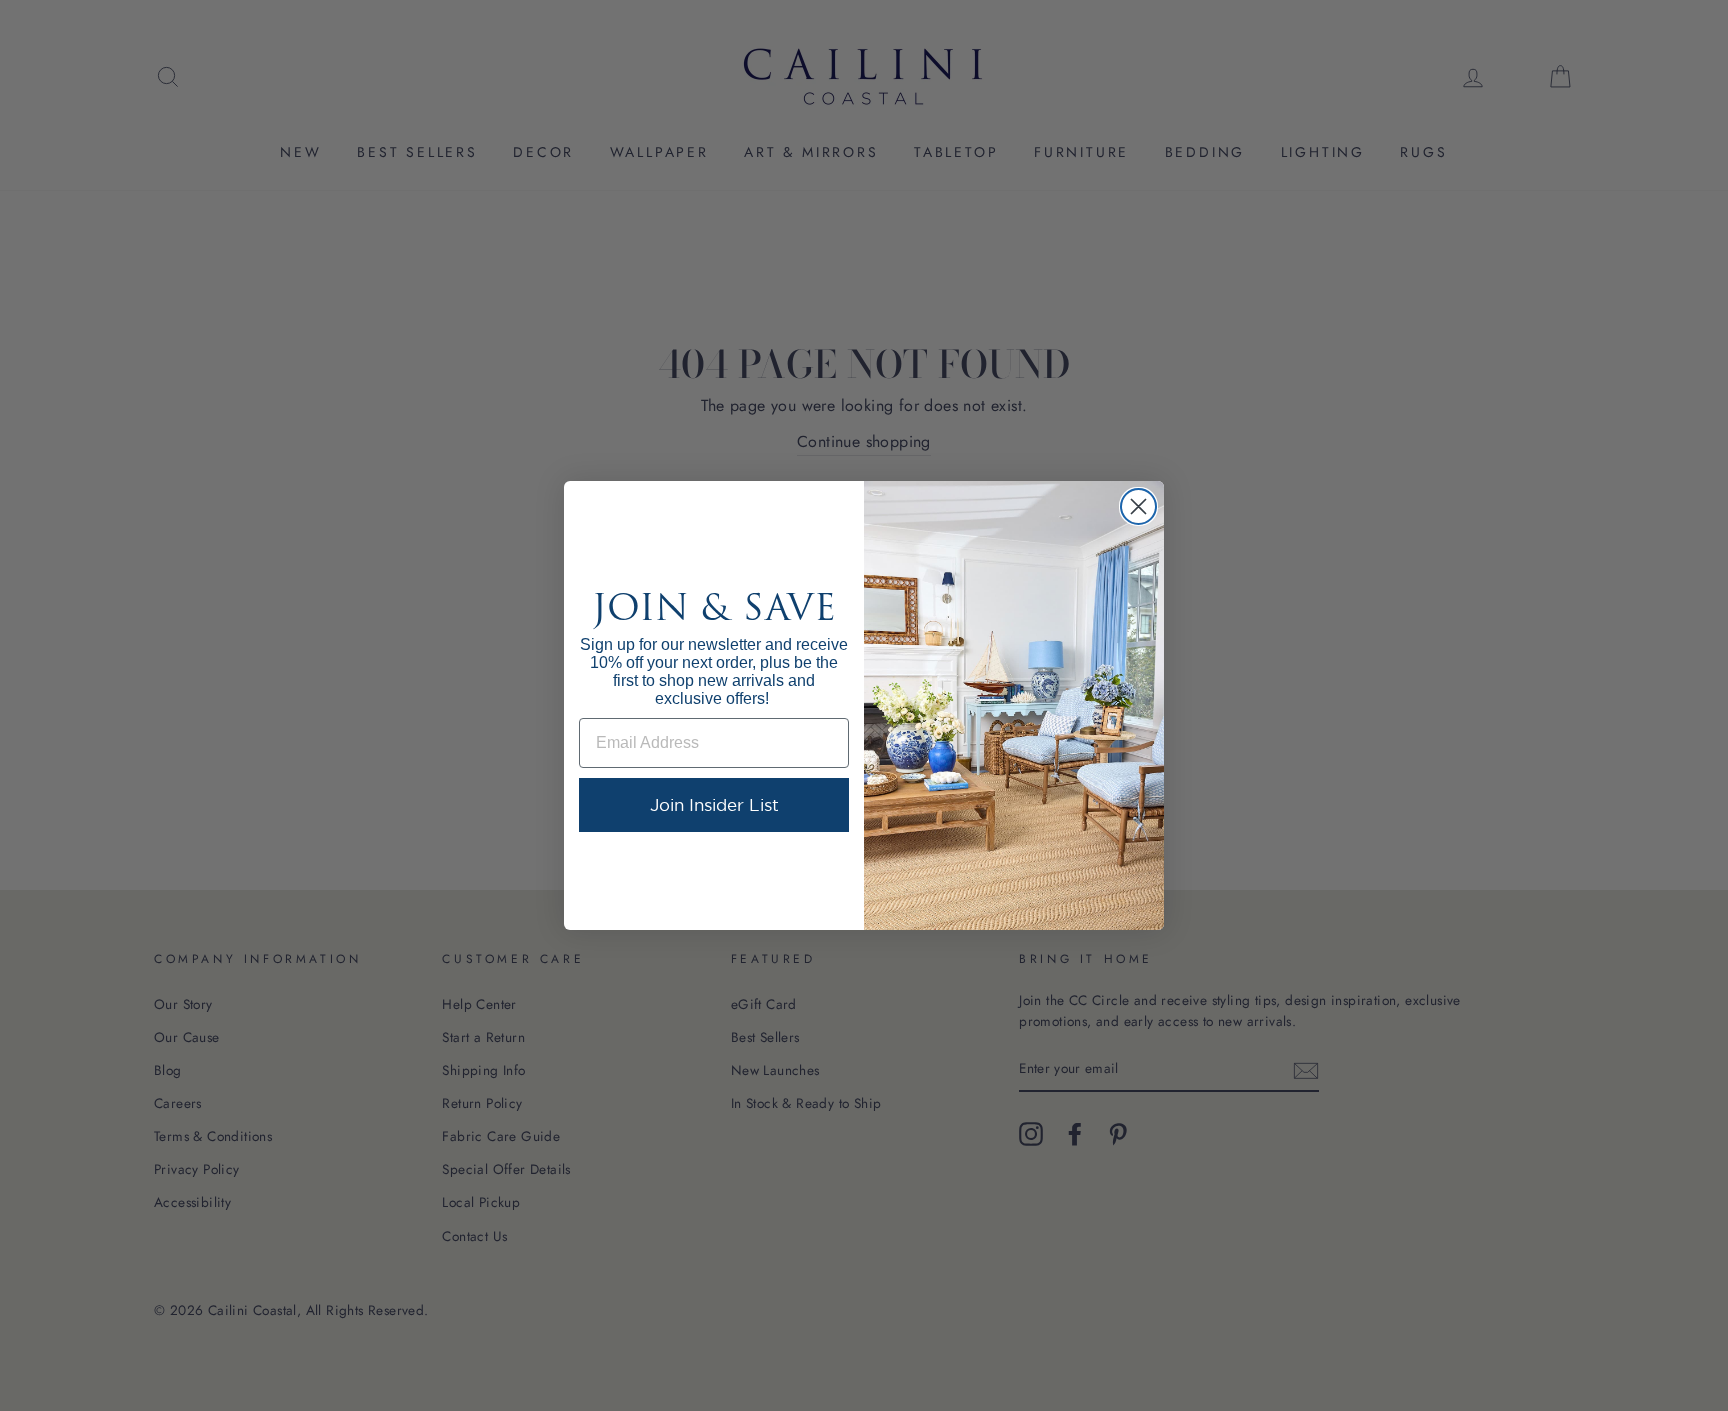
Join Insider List (714, 804)
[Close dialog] (1138, 506)
